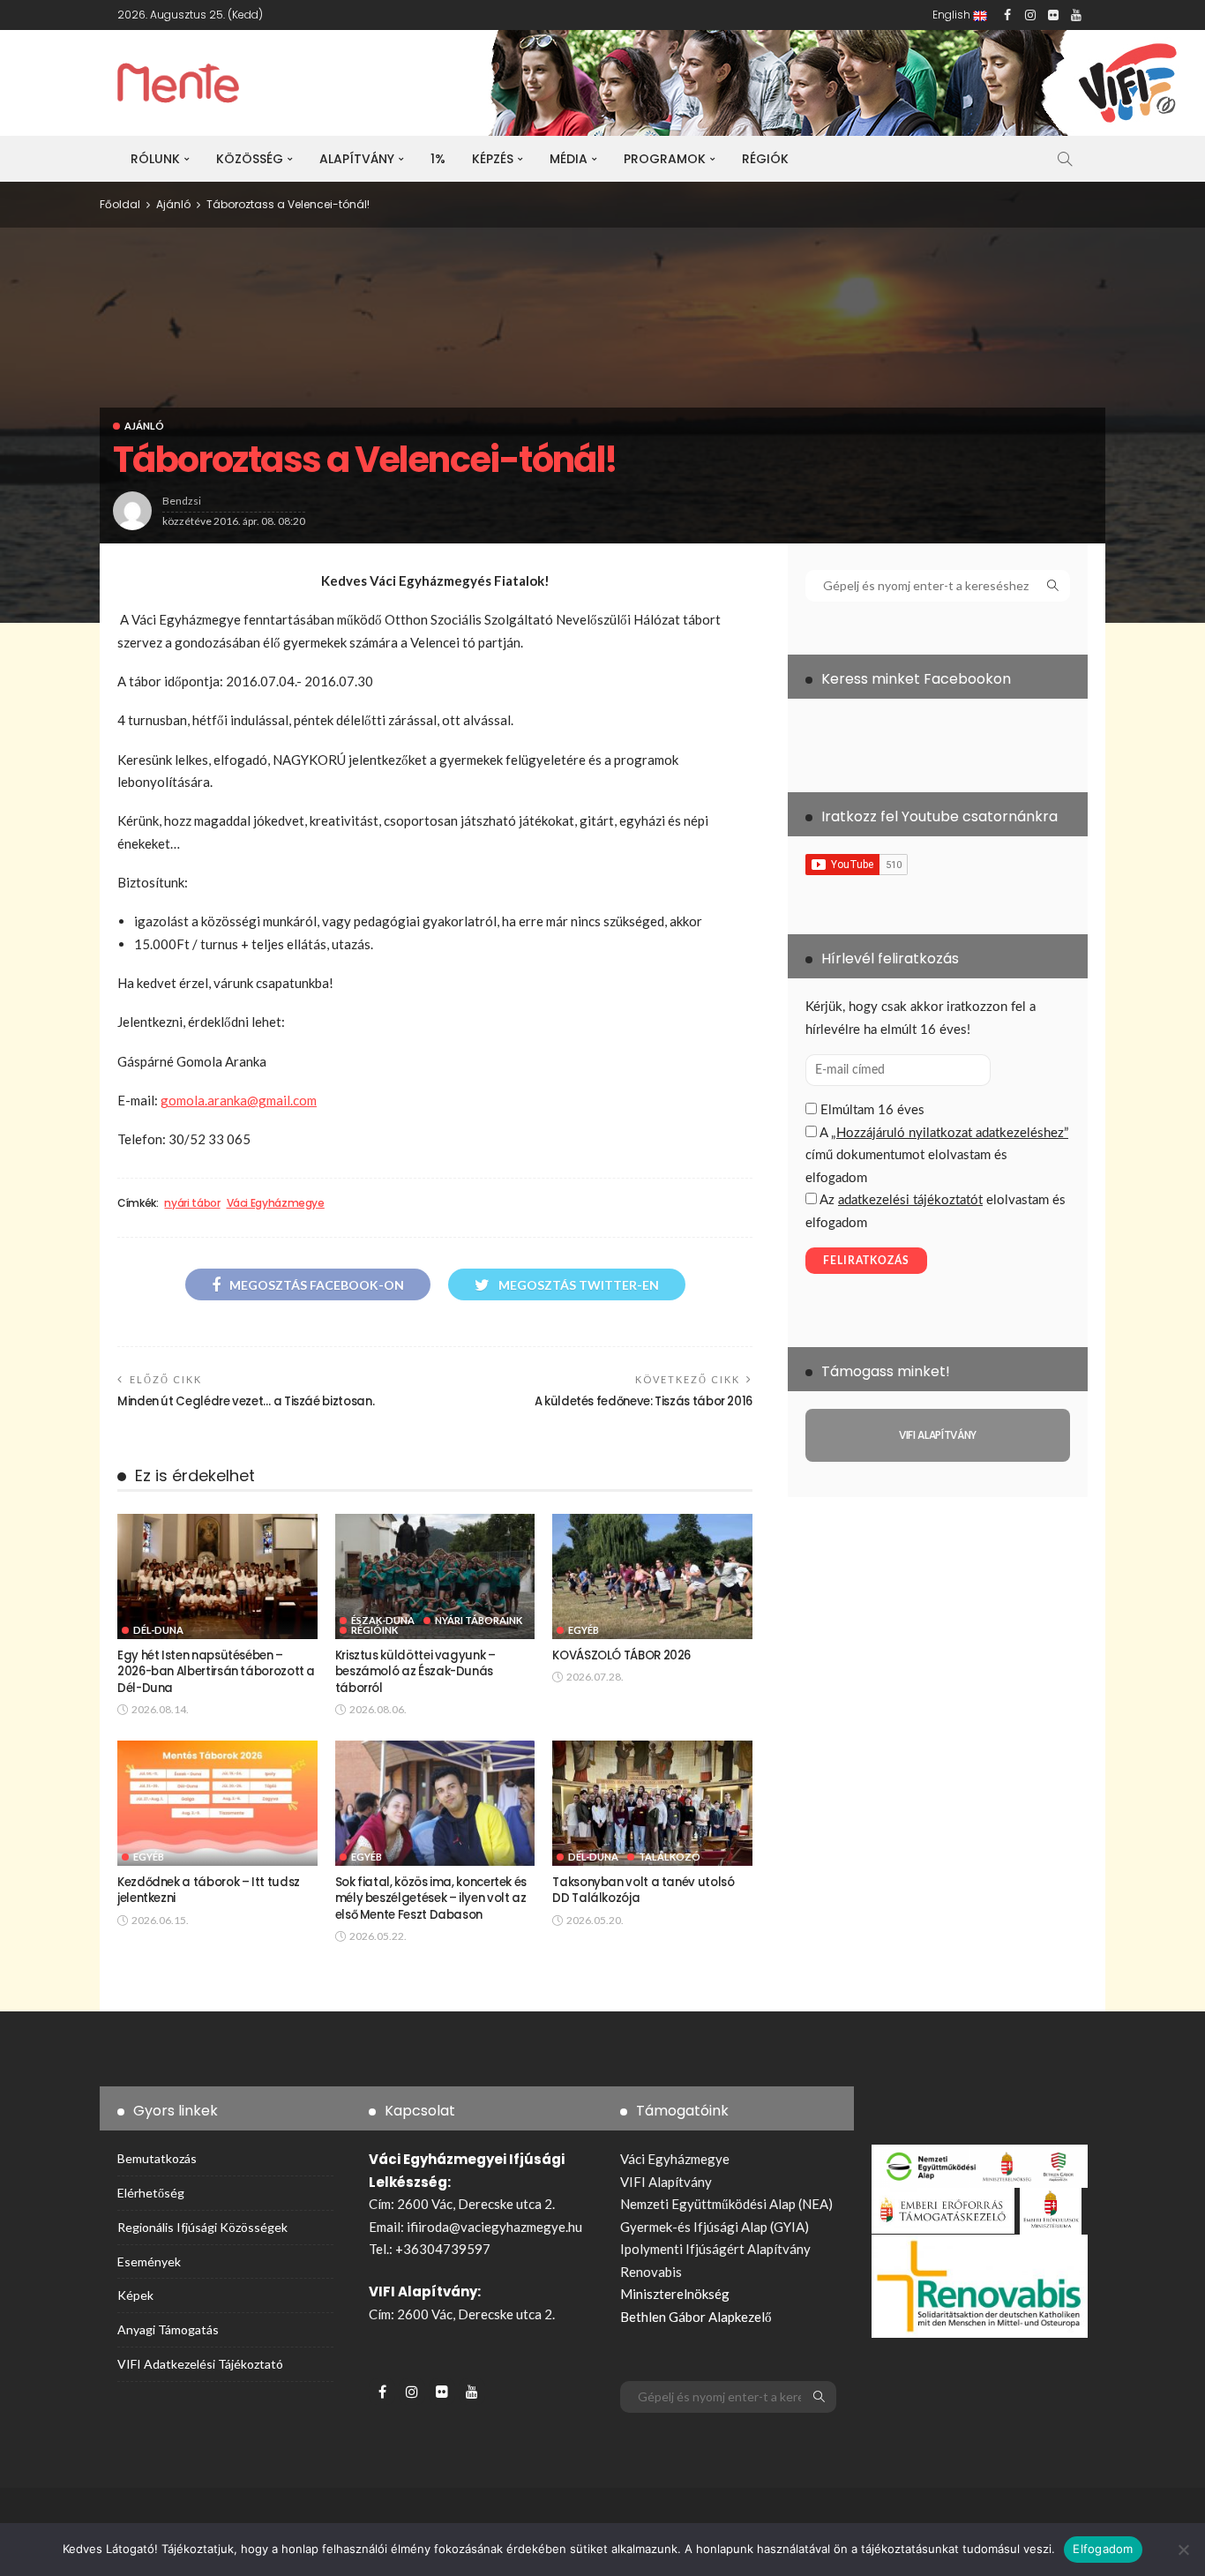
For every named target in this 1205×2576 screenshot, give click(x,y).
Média (569, 159)
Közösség (250, 159)
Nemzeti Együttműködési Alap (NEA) (726, 2204)
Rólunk (155, 159)
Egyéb (584, 1630)
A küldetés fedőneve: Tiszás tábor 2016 (644, 1401)
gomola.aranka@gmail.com (239, 1100)
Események (149, 2261)
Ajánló (144, 426)
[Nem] (1183, 2550)
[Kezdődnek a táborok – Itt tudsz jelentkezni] (217, 1803)
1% (438, 159)
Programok (665, 159)
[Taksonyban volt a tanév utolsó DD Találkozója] (652, 1803)
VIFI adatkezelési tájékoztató (200, 2364)
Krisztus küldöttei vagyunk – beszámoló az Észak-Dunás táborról (415, 1672)
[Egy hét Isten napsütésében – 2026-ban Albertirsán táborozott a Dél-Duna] (217, 1576)
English (953, 15)
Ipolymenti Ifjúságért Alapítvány (715, 2249)
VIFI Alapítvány (666, 2182)
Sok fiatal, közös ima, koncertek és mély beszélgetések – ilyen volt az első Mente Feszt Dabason (431, 1898)
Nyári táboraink (479, 1620)
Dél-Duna (158, 1630)
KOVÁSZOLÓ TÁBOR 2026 (621, 1655)
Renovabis (651, 2272)
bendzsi (182, 501)
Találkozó (670, 1857)
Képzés (493, 159)
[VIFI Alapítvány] (938, 1435)
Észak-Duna (383, 1620)
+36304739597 (443, 2249)
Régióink (374, 1630)
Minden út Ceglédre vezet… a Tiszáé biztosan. (246, 1401)
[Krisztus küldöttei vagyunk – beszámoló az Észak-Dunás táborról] (435, 1576)
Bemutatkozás (157, 2158)
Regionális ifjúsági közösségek (202, 2227)
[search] (1065, 159)
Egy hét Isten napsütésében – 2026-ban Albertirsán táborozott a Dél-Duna (216, 1672)
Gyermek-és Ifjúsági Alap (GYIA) (715, 2227)
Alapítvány (357, 159)
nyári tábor (192, 1203)
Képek (135, 2295)
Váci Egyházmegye (276, 1203)
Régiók (765, 159)
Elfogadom (1103, 2549)
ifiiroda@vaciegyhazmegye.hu (494, 2227)
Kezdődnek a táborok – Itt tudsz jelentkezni (209, 1890)
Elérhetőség (151, 2193)
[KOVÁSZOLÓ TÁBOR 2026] (652, 1576)
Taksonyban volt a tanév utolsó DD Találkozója (643, 1890)
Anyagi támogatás (168, 2329)
